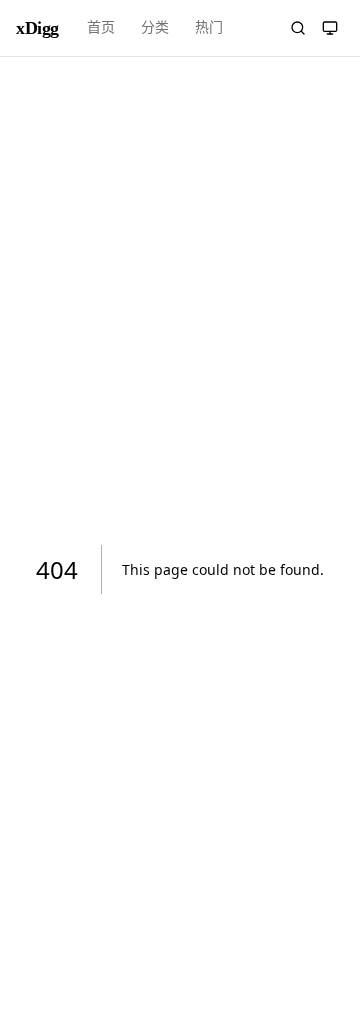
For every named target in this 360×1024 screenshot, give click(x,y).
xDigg (37, 28)
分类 (155, 27)
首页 (101, 27)
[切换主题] (330, 28)
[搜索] (298, 28)
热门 (209, 27)
